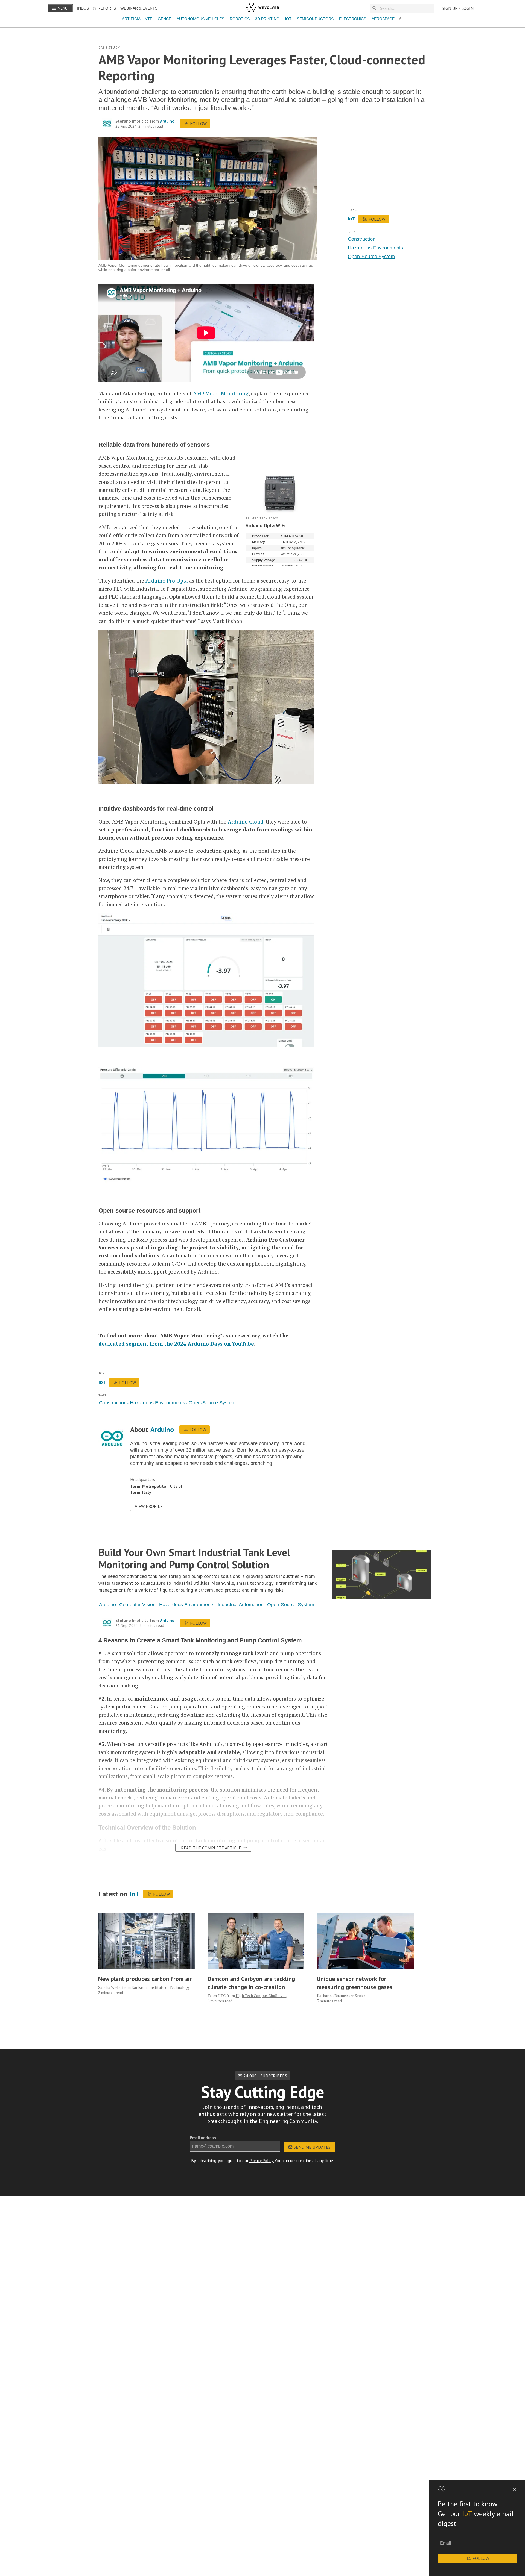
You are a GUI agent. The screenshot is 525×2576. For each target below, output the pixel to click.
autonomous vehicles (200, 19)
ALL (402, 19)
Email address (203, 2138)
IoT (288, 19)
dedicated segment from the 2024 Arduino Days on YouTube (176, 1344)
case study (109, 47)
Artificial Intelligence (147, 19)
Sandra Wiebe (110, 1987)
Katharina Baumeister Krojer (341, 1996)
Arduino (167, 121)
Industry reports (97, 8)
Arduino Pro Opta (167, 580)
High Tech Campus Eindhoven (261, 1996)
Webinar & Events (139, 8)
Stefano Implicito (132, 121)
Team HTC (217, 1996)
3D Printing (267, 19)
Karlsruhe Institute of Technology (161, 1987)
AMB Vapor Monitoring (221, 393)
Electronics (353, 19)
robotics (240, 19)
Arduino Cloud (246, 821)
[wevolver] (262, 8)
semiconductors (315, 19)
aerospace (383, 19)
